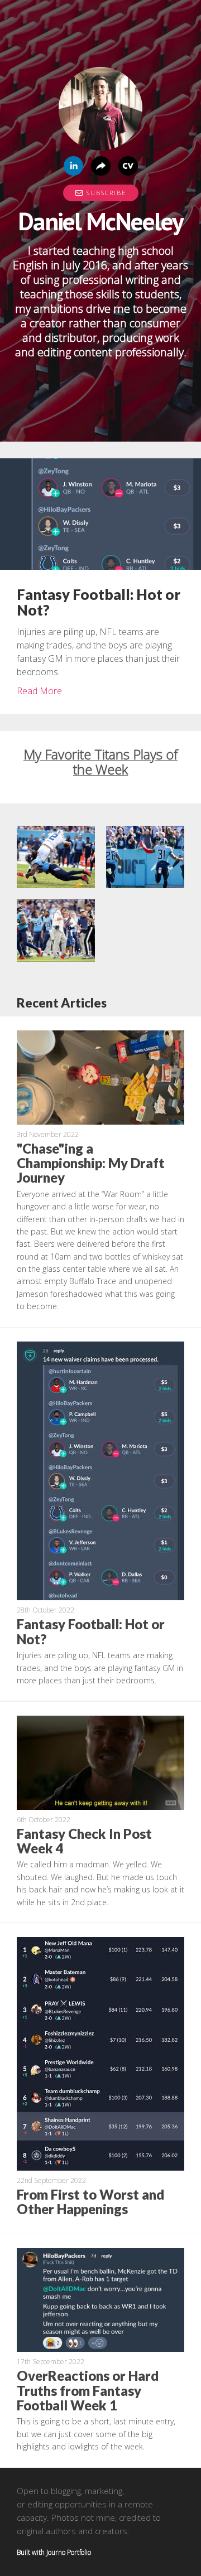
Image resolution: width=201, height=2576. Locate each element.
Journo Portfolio (69, 2552)
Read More (39, 691)
